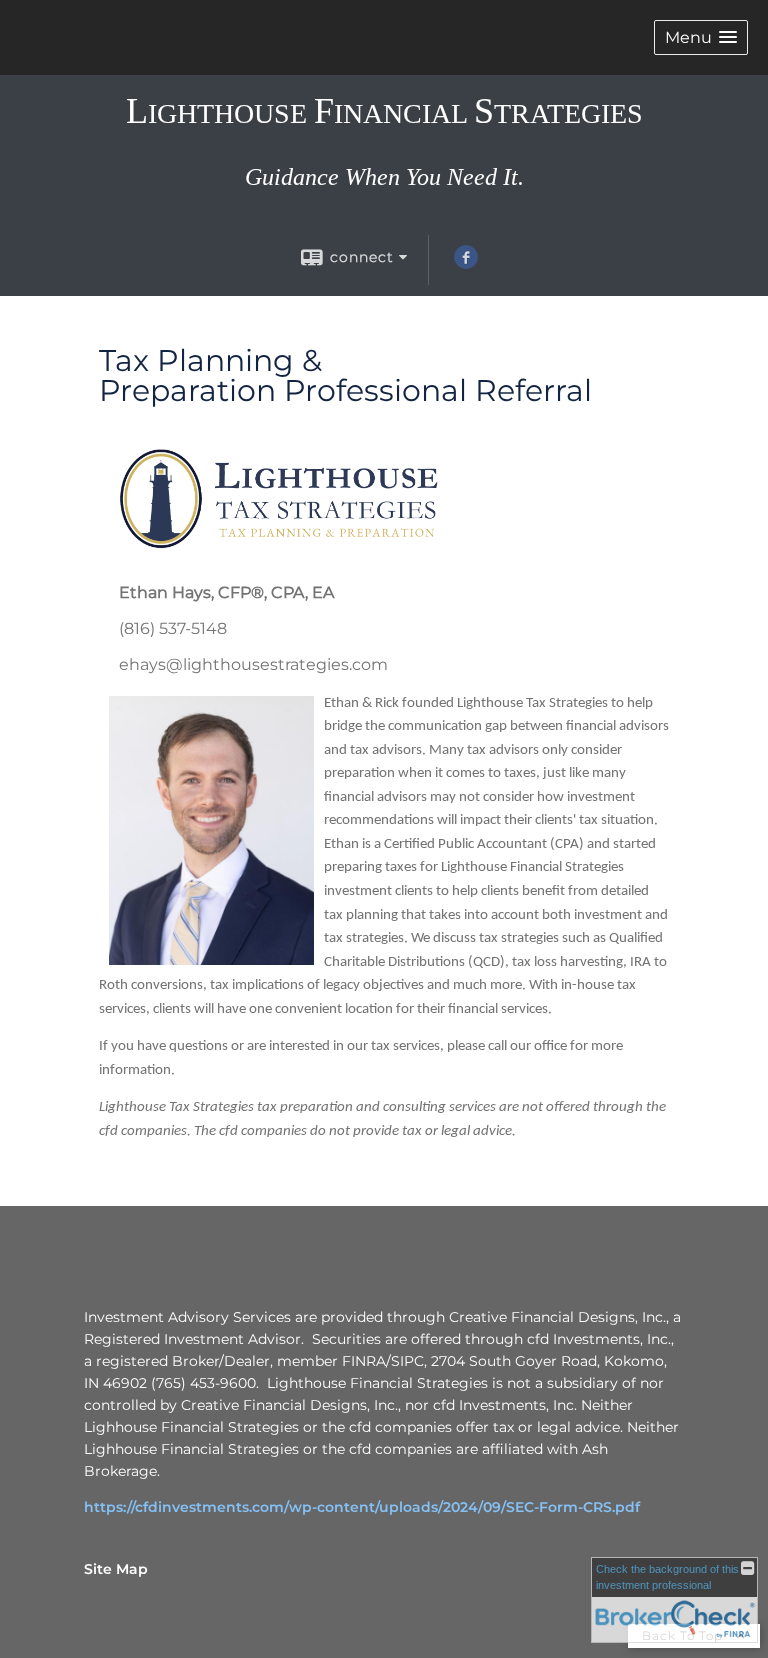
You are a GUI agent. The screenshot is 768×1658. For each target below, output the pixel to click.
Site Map (116, 1569)
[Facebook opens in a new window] (466, 264)
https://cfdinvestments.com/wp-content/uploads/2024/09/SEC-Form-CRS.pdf (362, 1507)
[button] (701, 37)
